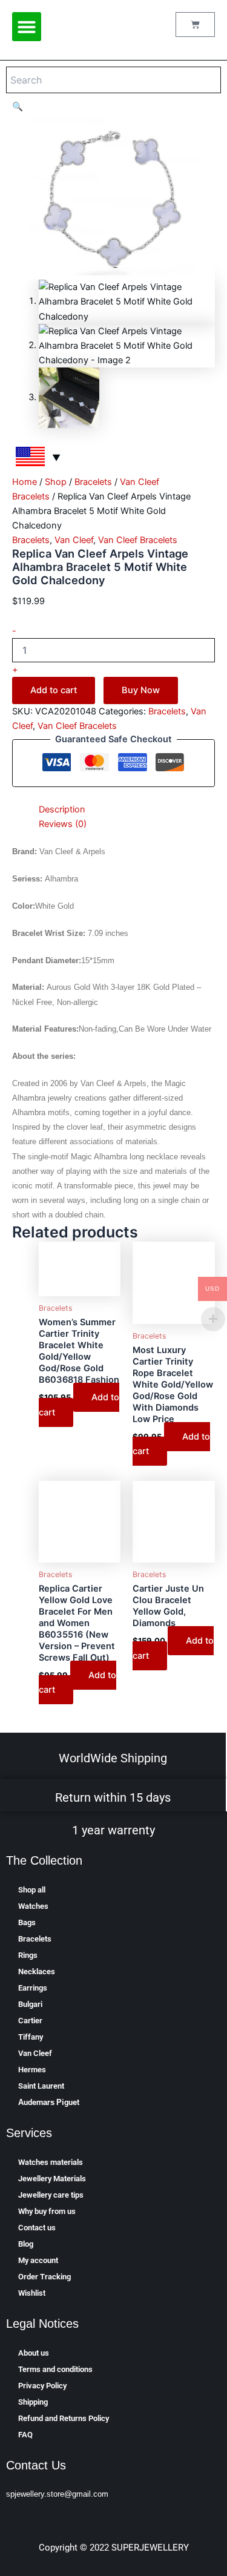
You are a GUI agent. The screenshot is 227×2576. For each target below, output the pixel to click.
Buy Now (141, 690)
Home (25, 482)
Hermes (32, 2070)
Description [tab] (62, 809)
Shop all (32, 1890)
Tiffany (31, 2037)
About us (34, 2353)
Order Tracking (44, 2277)
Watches (33, 1906)
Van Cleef (74, 540)
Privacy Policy (42, 2386)
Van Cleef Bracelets (138, 540)
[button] (27, 27)
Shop (56, 482)
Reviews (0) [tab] (63, 824)
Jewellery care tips (51, 2195)
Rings (28, 1955)
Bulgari (30, 2004)
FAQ (25, 2435)
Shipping (33, 2402)
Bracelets (93, 482)
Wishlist (32, 2293)
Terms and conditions (55, 2369)
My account (38, 2260)
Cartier (30, 2021)
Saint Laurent (41, 2086)
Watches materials (51, 2162)
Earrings (33, 1988)
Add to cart (54, 690)
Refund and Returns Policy (64, 2418)
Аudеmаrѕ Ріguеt (49, 2102)
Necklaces (37, 1972)
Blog (26, 2244)
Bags (27, 1922)
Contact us (37, 2228)
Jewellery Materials (52, 2179)
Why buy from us (47, 2211)
